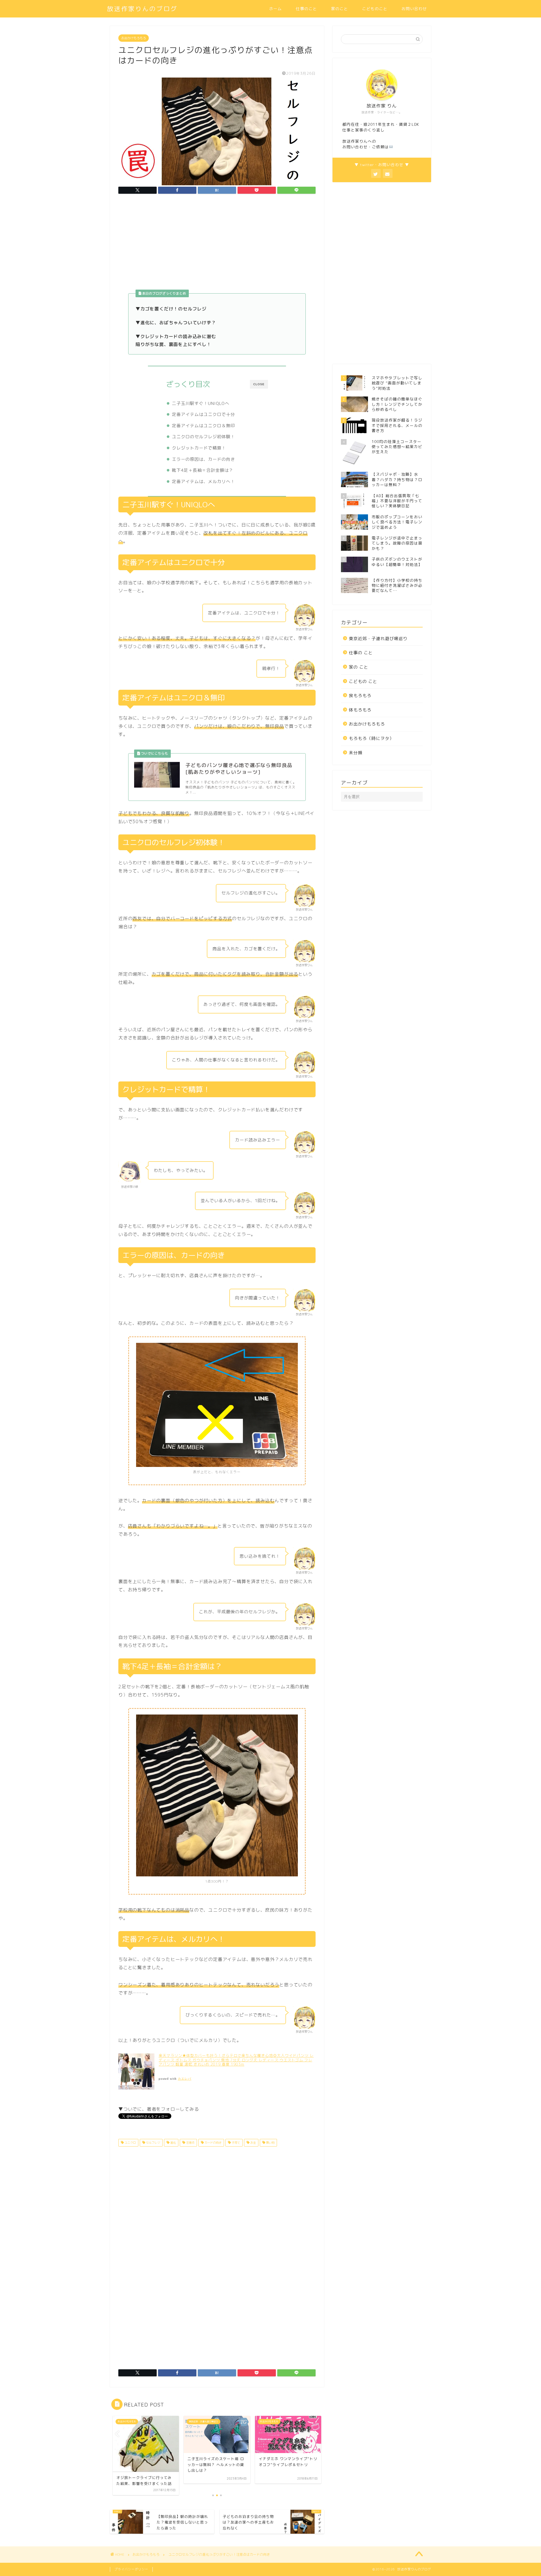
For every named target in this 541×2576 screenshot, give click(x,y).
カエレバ (185, 2079)
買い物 (270, 2143)
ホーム (275, 9)
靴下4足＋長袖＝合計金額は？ (203, 470)
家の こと (359, 667)
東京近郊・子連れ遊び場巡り (378, 639)
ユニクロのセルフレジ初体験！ (203, 437)
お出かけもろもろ (134, 38)
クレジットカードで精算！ (199, 448)
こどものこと (375, 9)
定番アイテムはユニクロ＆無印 (203, 426)
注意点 (190, 2143)
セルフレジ (153, 2143)
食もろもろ (360, 696)
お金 (253, 2143)
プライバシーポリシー (131, 2569)
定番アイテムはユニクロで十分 (203, 414)
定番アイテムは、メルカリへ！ (203, 482)
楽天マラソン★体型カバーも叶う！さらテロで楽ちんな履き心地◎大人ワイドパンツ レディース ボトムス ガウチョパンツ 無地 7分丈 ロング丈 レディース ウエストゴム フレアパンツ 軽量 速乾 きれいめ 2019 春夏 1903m (236, 2060)
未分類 (356, 753)
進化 (173, 2143)
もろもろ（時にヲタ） (371, 738)
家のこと (340, 9)
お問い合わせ (414, 9)
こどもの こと (363, 681)
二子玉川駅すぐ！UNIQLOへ (201, 403)
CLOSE (259, 384)
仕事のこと (306, 9)
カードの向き (213, 2143)
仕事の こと (361, 653)
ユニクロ (130, 2143)
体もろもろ (360, 710)
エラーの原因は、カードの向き (203, 459)
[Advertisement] (217, 245)
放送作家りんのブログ (142, 9)
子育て (235, 2143)
